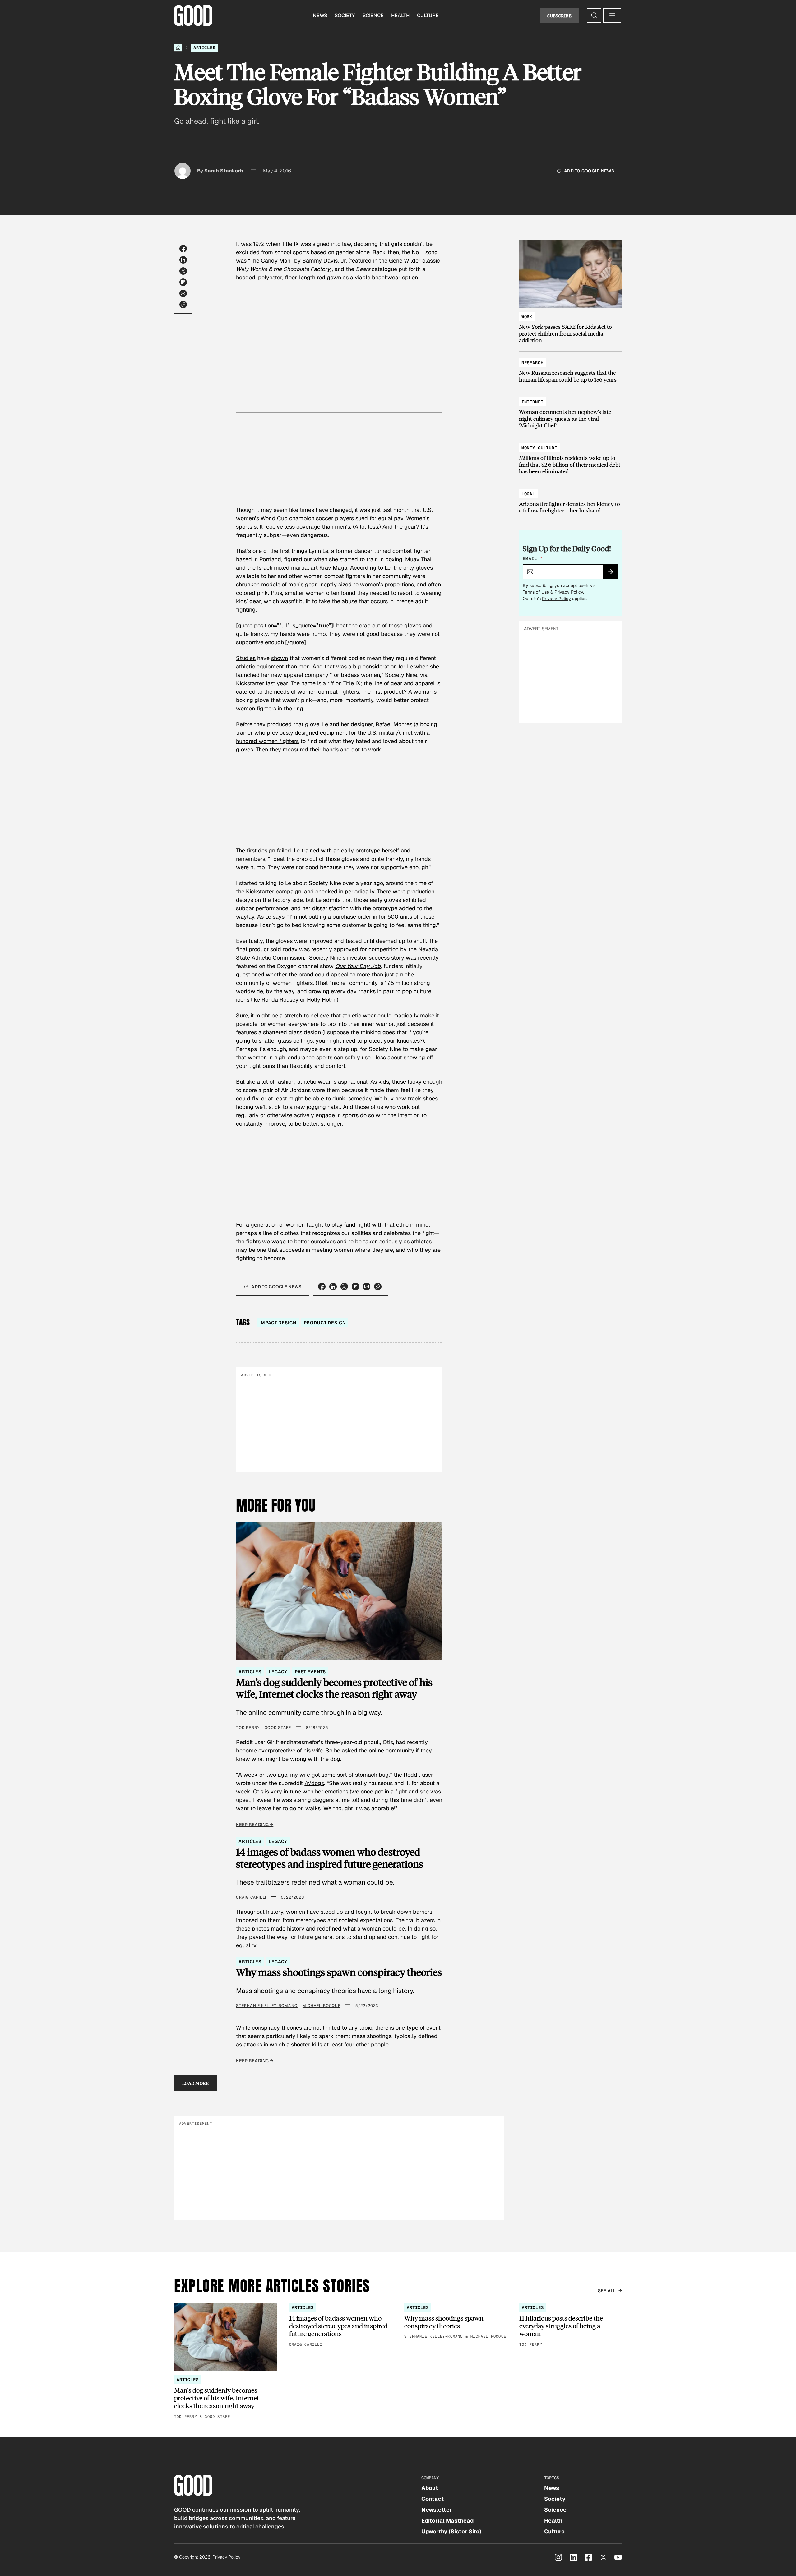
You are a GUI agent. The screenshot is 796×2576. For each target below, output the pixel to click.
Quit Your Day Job (358, 966)
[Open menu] (612, 16)
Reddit (412, 1775)
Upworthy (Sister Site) (451, 2531)
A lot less (366, 527)
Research (532, 363)
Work (527, 317)
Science (373, 15)
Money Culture (539, 448)
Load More (196, 2083)
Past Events (310, 1672)
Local (528, 494)
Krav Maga (333, 568)
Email (533, 558)
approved (346, 949)
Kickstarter (250, 683)
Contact (433, 2499)
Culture (428, 15)
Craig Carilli (251, 1897)
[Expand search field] (594, 16)
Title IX (290, 244)
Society (345, 15)
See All (607, 2291)
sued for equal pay (379, 518)
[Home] (178, 48)
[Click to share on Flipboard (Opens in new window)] (183, 282)
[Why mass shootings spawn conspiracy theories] (456, 2321)
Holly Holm (321, 1000)
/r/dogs (314, 1783)
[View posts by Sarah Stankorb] (183, 171)
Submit (613, 574)
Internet (532, 402)
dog (334, 1759)
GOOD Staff (278, 1728)
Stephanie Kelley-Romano (267, 2006)
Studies (246, 658)
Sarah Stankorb (224, 171)
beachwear (386, 277)
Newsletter (437, 2510)
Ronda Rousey (280, 1000)
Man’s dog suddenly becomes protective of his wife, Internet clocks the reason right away (334, 1688)
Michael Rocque (322, 2006)
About (430, 2488)
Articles (204, 48)
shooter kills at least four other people (340, 2044)
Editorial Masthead (447, 2521)
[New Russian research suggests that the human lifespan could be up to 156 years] (570, 368)
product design (325, 1323)
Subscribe (559, 16)
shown (280, 658)
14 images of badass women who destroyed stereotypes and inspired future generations (330, 1858)
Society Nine (401, 675)
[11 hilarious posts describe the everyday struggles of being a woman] (571, 2325)
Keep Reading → (255, 1825)
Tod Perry (248, 1728)
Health (400, 15)
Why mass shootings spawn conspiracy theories (339, 1972)
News (320, 15)
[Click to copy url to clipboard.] (183, 305)
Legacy (278, 1672)
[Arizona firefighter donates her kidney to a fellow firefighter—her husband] (570, 499)
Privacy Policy (569, 592)
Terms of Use (536, 592)
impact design (278, 1323)
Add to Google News (589, 171)
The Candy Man (270, 261)
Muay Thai (418, 559)
